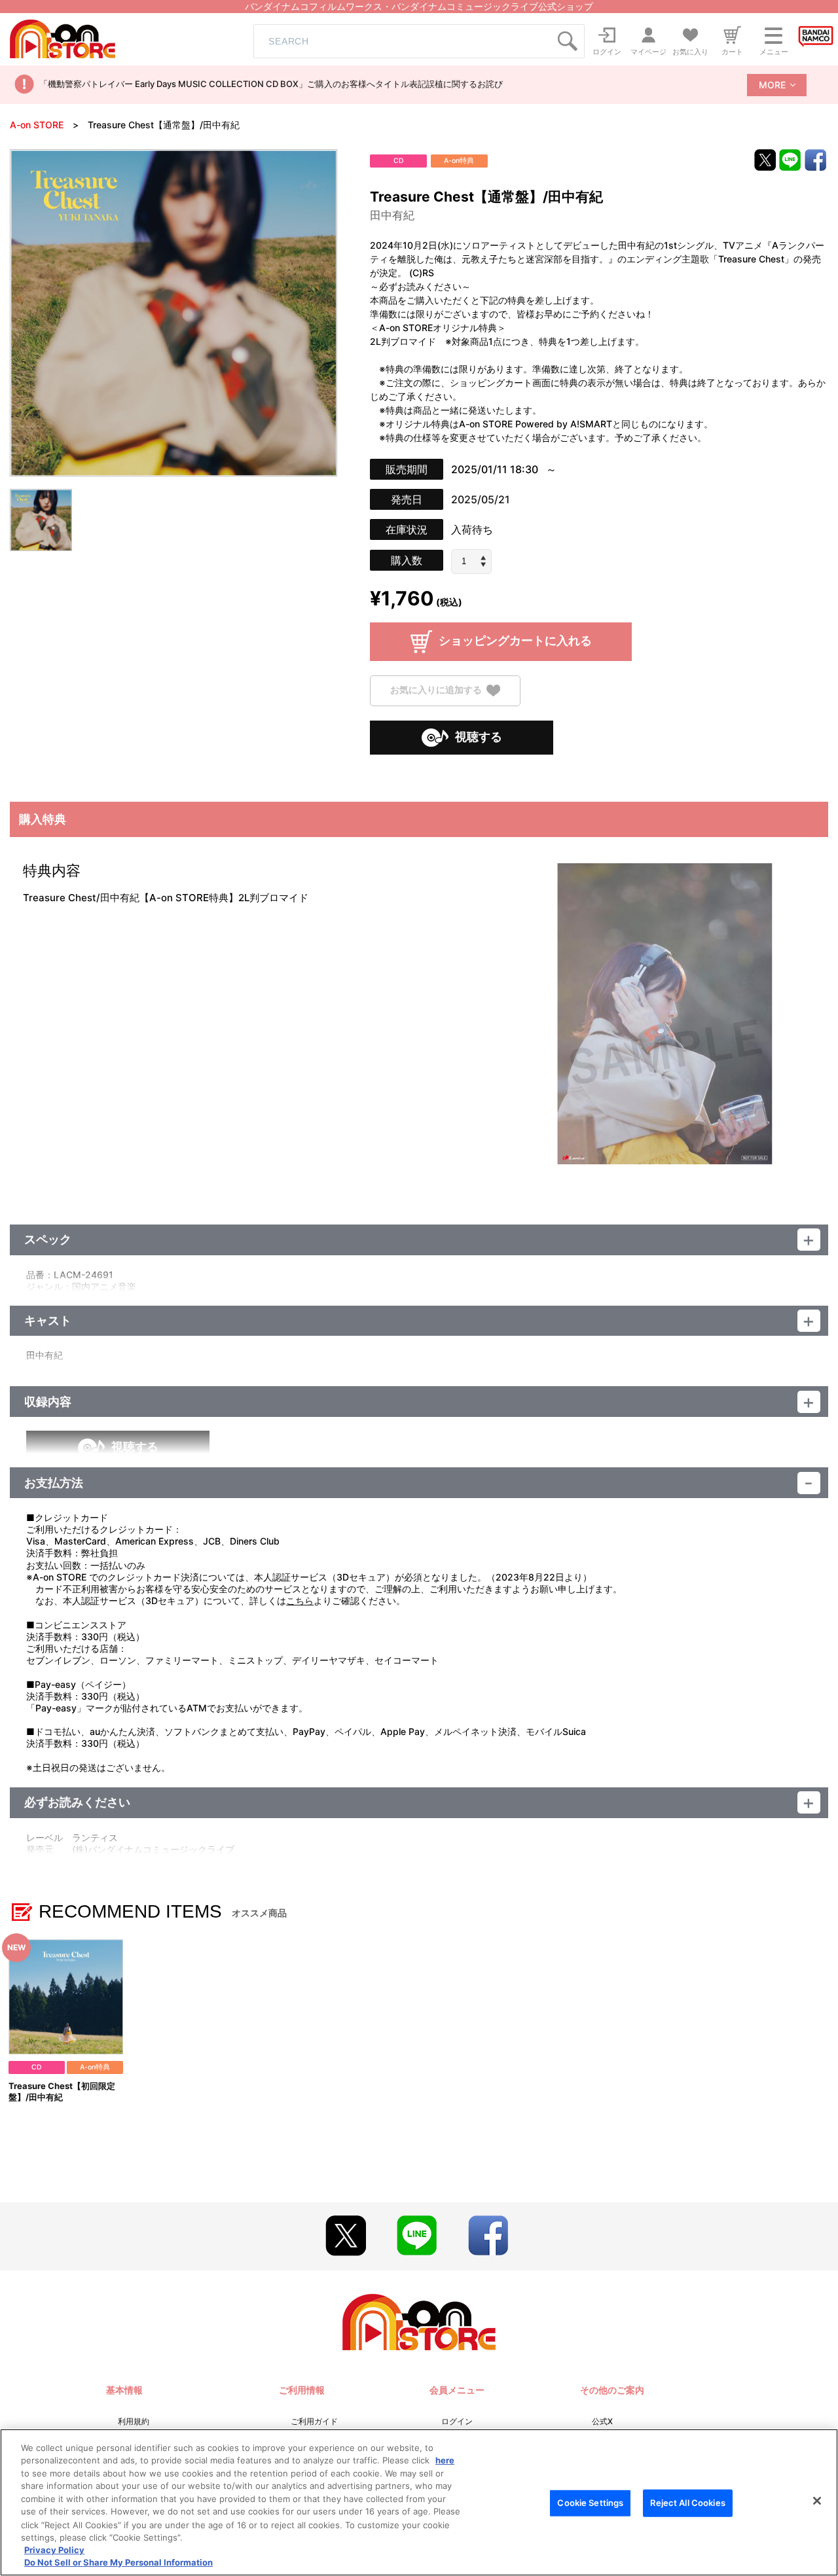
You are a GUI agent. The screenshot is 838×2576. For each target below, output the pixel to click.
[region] (419, 2502)
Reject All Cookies (687, 2503)
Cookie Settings (590, 2503)
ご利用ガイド (314, 2421)
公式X (602, 2421)
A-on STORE (37, 125)
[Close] (817, 2501)
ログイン (457, 2421)
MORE (772, 85)
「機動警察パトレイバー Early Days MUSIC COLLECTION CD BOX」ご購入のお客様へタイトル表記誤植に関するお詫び (271, 84)
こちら (300, 1601)
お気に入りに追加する (436, 689)
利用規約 (134, 2421)
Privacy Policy (54, 2550)
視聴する (479, 737)
